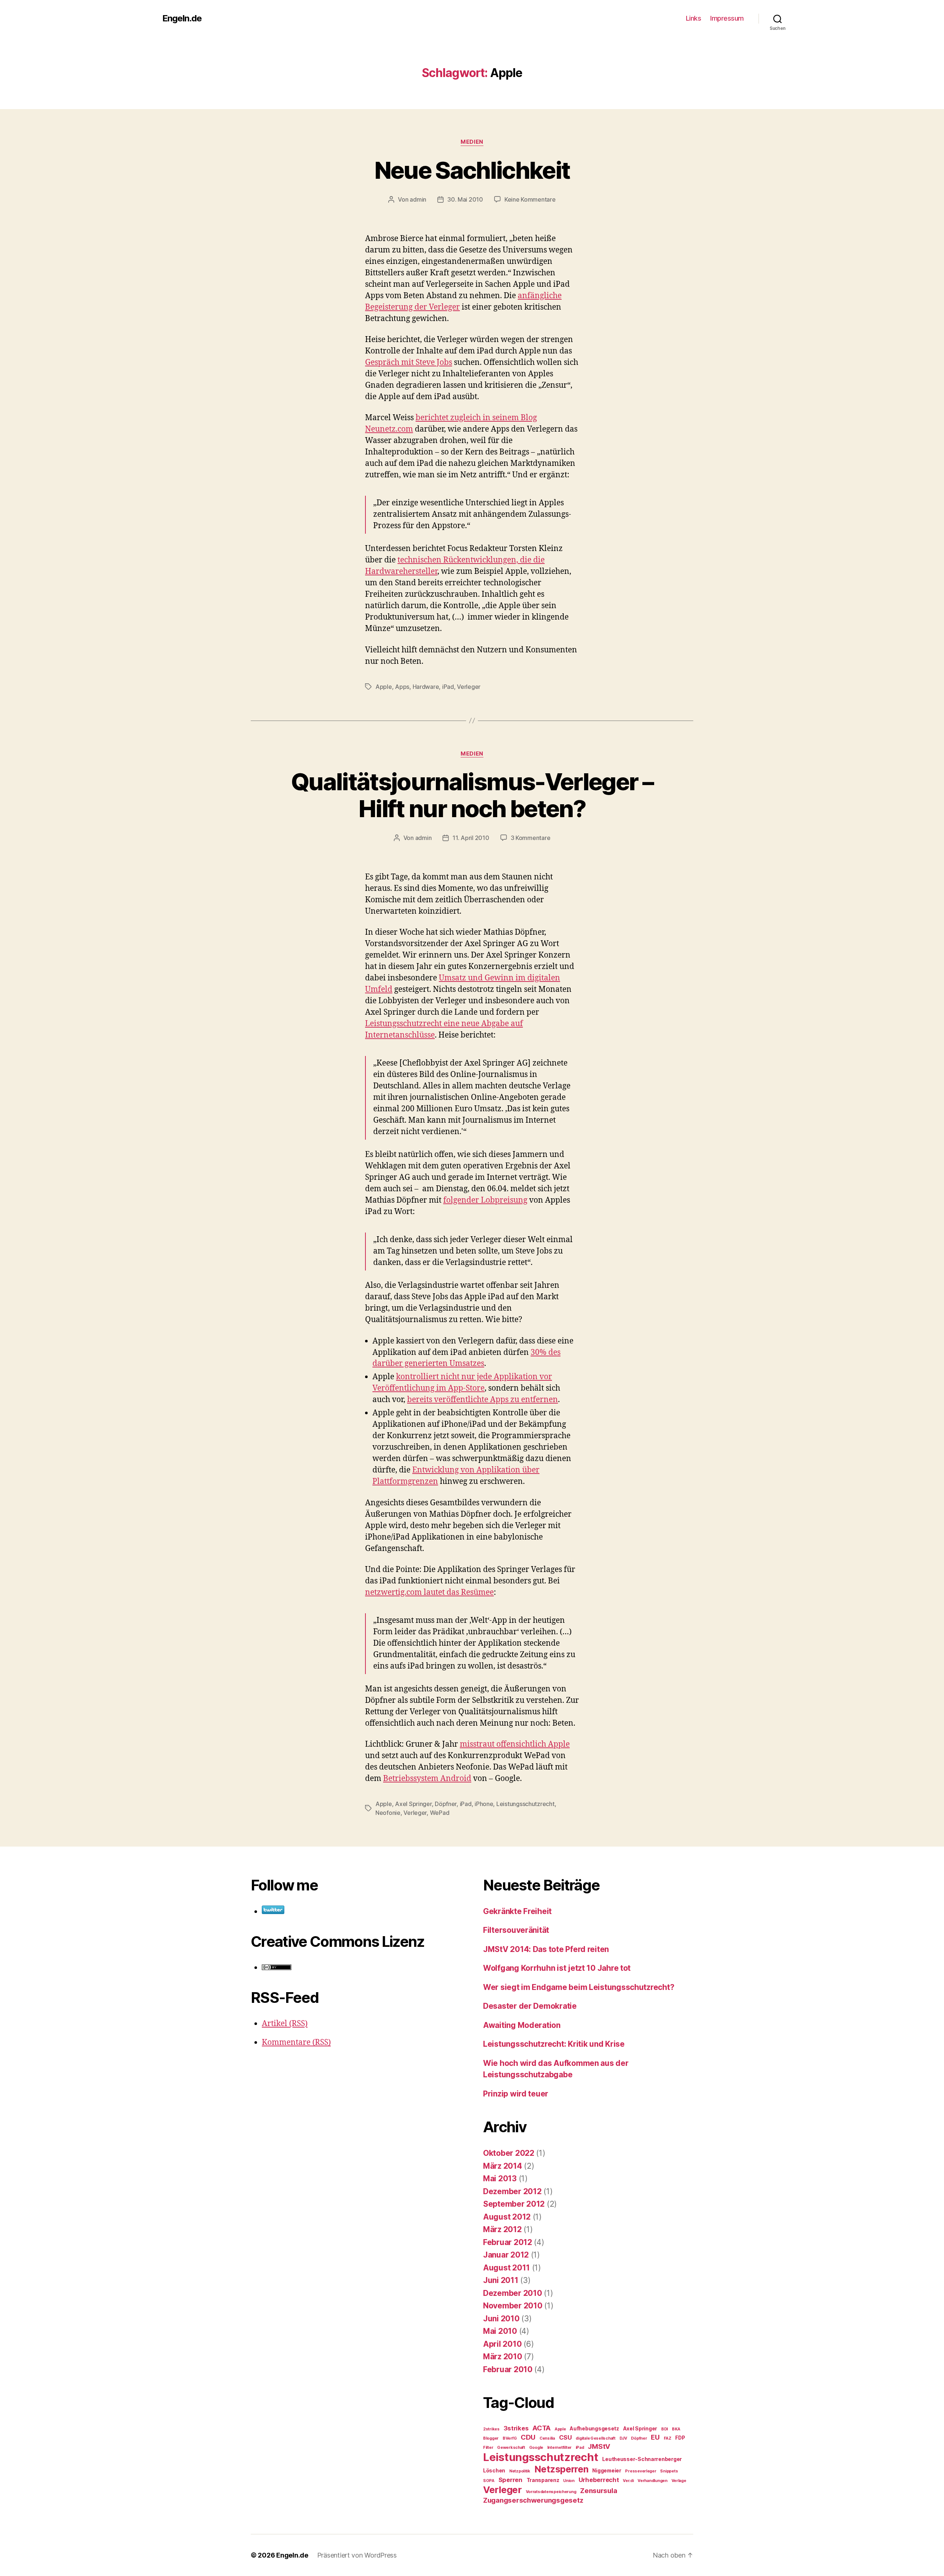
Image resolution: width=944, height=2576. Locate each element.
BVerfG (510, 2438)
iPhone (484, 1804)
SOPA (489, 2481)
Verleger (469, 687)
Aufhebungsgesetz (594, 2429)
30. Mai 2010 (465, 199)
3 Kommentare (531, 838)
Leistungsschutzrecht (525, 1804)
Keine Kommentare (530, 199)
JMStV (599, 2446)
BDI (664, 2429)
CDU (528, 2437)
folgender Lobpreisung (485, 1200)
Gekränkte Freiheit (517, 1911)
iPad (448, 687)
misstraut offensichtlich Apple (515, 1744)
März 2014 (503, 2166)
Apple (384, 687)
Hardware (426, 687)
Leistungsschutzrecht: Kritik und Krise (554, 2044)
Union (569, 2481)
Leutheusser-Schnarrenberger (642, 2459)
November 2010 (513, 2306)
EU (655, 2437)
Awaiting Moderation (522, 2025)
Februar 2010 (508, 2369)
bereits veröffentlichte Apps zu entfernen (483, 1400)
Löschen (494, 2471)
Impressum (727, 18)
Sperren (511, 2480)
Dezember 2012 (512, 2191)
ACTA (542, 2428)
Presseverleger (641, 2471)
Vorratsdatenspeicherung (551, 2492)
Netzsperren (561, 2469)
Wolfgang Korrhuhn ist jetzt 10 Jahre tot (557, 1968)
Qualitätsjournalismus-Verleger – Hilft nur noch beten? (472, 795)
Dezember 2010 (513, 2293)
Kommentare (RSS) (296, 2042)
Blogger (491, 2438)
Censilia (547, 2438)
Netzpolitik (520, 2471)
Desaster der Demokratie (530, 2006)
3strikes (516, 2428)
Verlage (679, 2481)
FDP (680, 2438)
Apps (402, 687)
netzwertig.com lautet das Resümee (429, 1592)
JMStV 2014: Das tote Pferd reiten (546, 1949)
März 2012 (502, 2229)
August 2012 (507, 2217)
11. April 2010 (471, 838)
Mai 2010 (500, 2331)
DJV (623, 2438)
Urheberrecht (599, 2480)
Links (694, 18)
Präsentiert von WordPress (357, 2555)
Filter (488, 2448)
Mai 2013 (500, 2178)
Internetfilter (559, 2448)
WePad (440, 1813)
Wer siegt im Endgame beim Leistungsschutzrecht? (579, 1987)
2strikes (491, 2429)
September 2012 (514, 2204)
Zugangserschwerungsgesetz (533, 2500)
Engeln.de (182, 18)
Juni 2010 (501, 2319)
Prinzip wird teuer (516, 2094)
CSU (565, 2437)
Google (536, 2448)
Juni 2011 (501, 2280)
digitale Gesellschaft (595, 2438)
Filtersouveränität (516, 1930)
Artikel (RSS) (285, 2024)
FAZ (668, 2438)
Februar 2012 (508, 2242)
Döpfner (446, 1804)
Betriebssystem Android (427, 1779)
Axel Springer (413, 1804)
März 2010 (503, 2357)
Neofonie (388, 1813)
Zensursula (598, 2491)
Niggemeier (607, 2471)
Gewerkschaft (511, 2448)
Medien (472, 142)
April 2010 (502, 2344)
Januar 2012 (506, 2255)
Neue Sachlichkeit (472, 170)
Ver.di (628, 2481)
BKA (676, 2429)
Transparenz (543, 2480)
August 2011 (506, 2268)
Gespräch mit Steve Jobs (409, 362)
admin (418, 199)
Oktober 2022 (509, 2153)
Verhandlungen (653, 2481)
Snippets (669, 2471)
